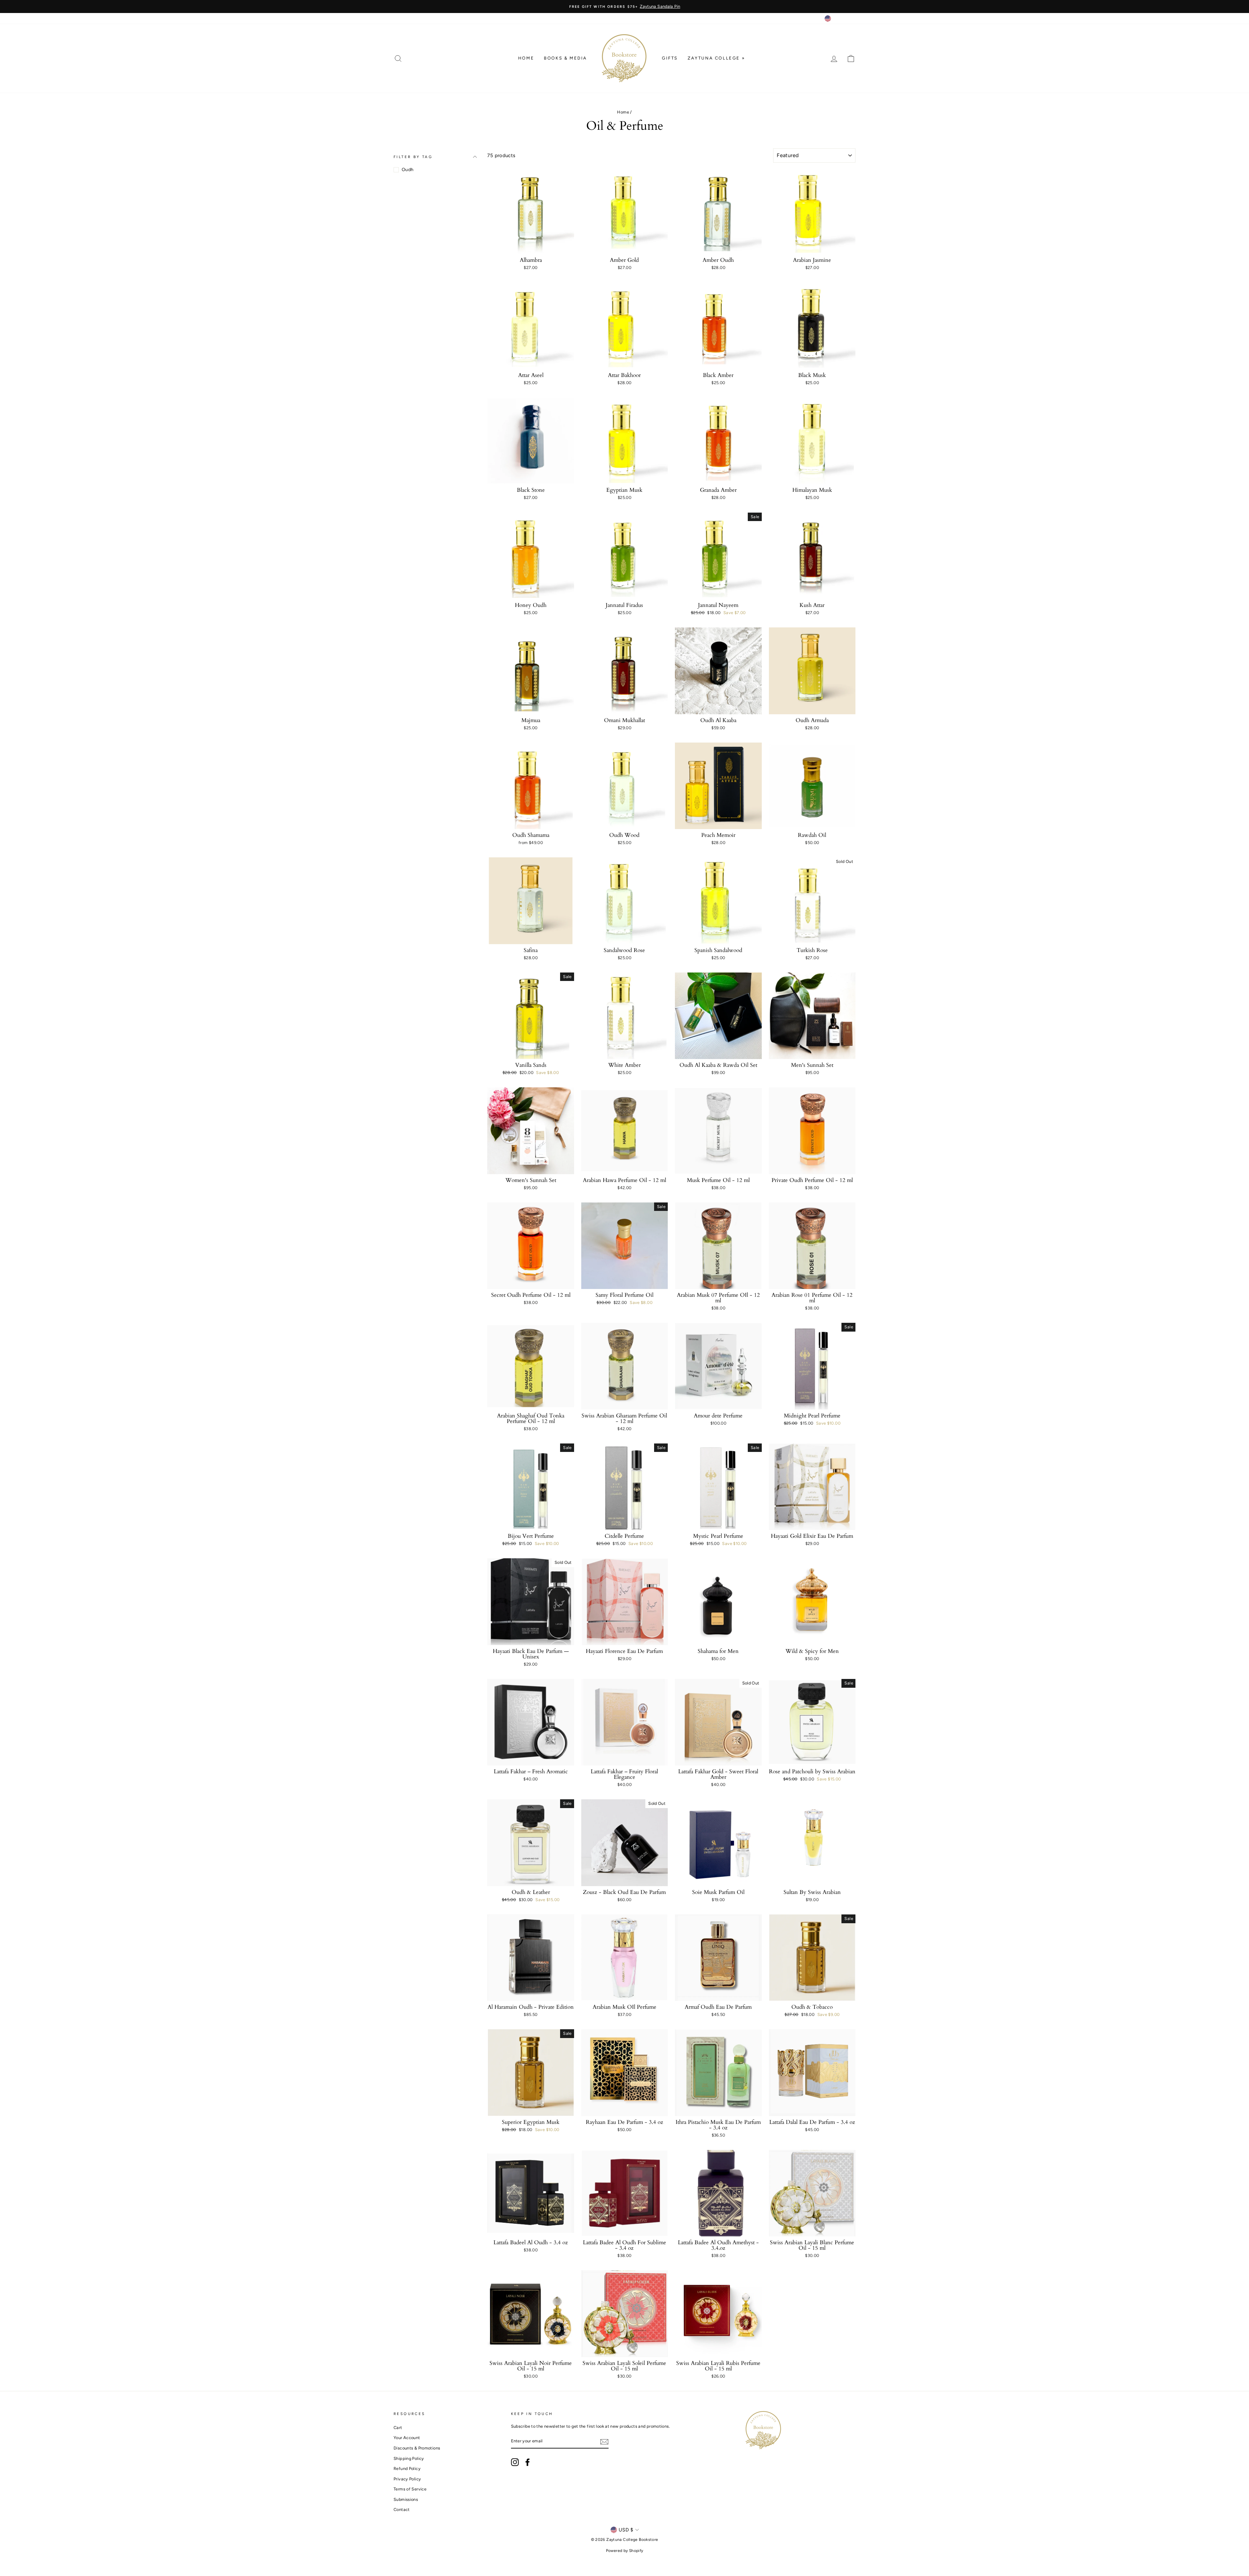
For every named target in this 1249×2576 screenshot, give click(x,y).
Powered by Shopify (625, 2551)
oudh (408, 170)
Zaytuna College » (716, 58)
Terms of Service (410, 2489)
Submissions (406, 2499)
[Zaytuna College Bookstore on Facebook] (528, 2462)
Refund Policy (407, 2469)
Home (526, 58)
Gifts (670, 58)
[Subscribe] (604, 2442)
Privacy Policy (407, 2479)
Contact (402, 2509)
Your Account (407, 2438)
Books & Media (565, 58)
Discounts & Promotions (417, 2448)
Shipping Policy (409, 2458)
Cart (398, 2428)
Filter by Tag (413, 157)
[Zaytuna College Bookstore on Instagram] (515, 2462)
